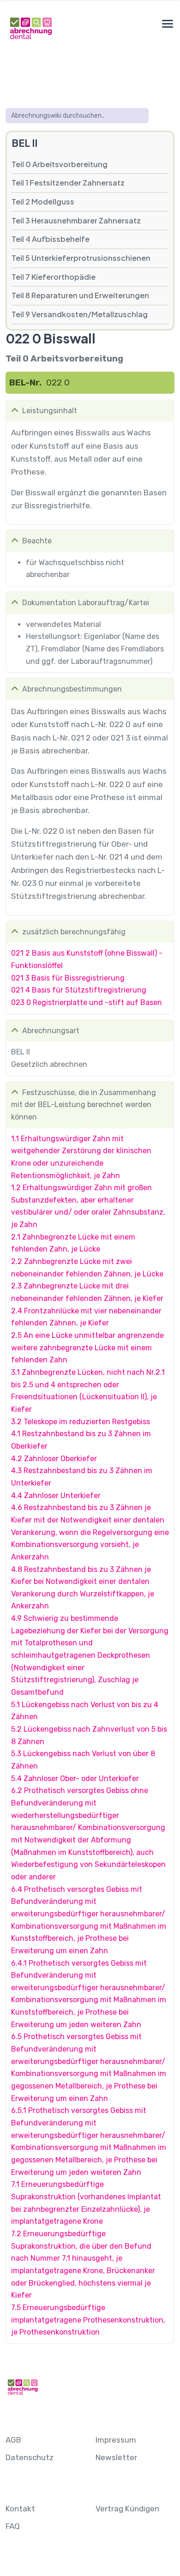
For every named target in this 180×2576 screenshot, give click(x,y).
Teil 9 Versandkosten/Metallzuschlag (80, 314)
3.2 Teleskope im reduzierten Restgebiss (81, 1422)
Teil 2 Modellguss (43, 202)
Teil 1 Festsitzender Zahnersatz (68, 183)
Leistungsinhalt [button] (50, 411)
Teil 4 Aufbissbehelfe (51, 239)
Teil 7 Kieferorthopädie (54, 277)
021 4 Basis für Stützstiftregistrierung (79, 990)
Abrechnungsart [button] (51, 1031)
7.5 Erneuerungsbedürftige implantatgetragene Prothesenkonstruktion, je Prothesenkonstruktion (88, 2320)
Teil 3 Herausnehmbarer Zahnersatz (76, 220)
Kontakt (20, 2509)
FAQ (13, 2526)
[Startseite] (30, 28)
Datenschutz (30, 2457)
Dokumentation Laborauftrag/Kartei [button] (86, 603)
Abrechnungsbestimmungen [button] (72, 689)
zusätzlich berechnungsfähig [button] (74, 932)
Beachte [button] (37, 541)
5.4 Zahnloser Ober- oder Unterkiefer (75, 1779)
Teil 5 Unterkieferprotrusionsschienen (81, 258)
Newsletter (116, 2457)
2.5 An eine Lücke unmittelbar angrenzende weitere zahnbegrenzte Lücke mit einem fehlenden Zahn (87, 1348)
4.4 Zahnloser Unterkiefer (56, 1496)
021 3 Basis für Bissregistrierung (68, 978)
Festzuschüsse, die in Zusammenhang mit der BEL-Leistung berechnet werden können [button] (84, 1105)
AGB (13, 2440)
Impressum (116, 2440)
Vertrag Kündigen (127, 2509)
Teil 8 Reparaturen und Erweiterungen (80, 295)
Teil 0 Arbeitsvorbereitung (60, 164)
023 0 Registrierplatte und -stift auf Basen (87, 1002)
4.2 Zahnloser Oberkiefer (54, 1459)
